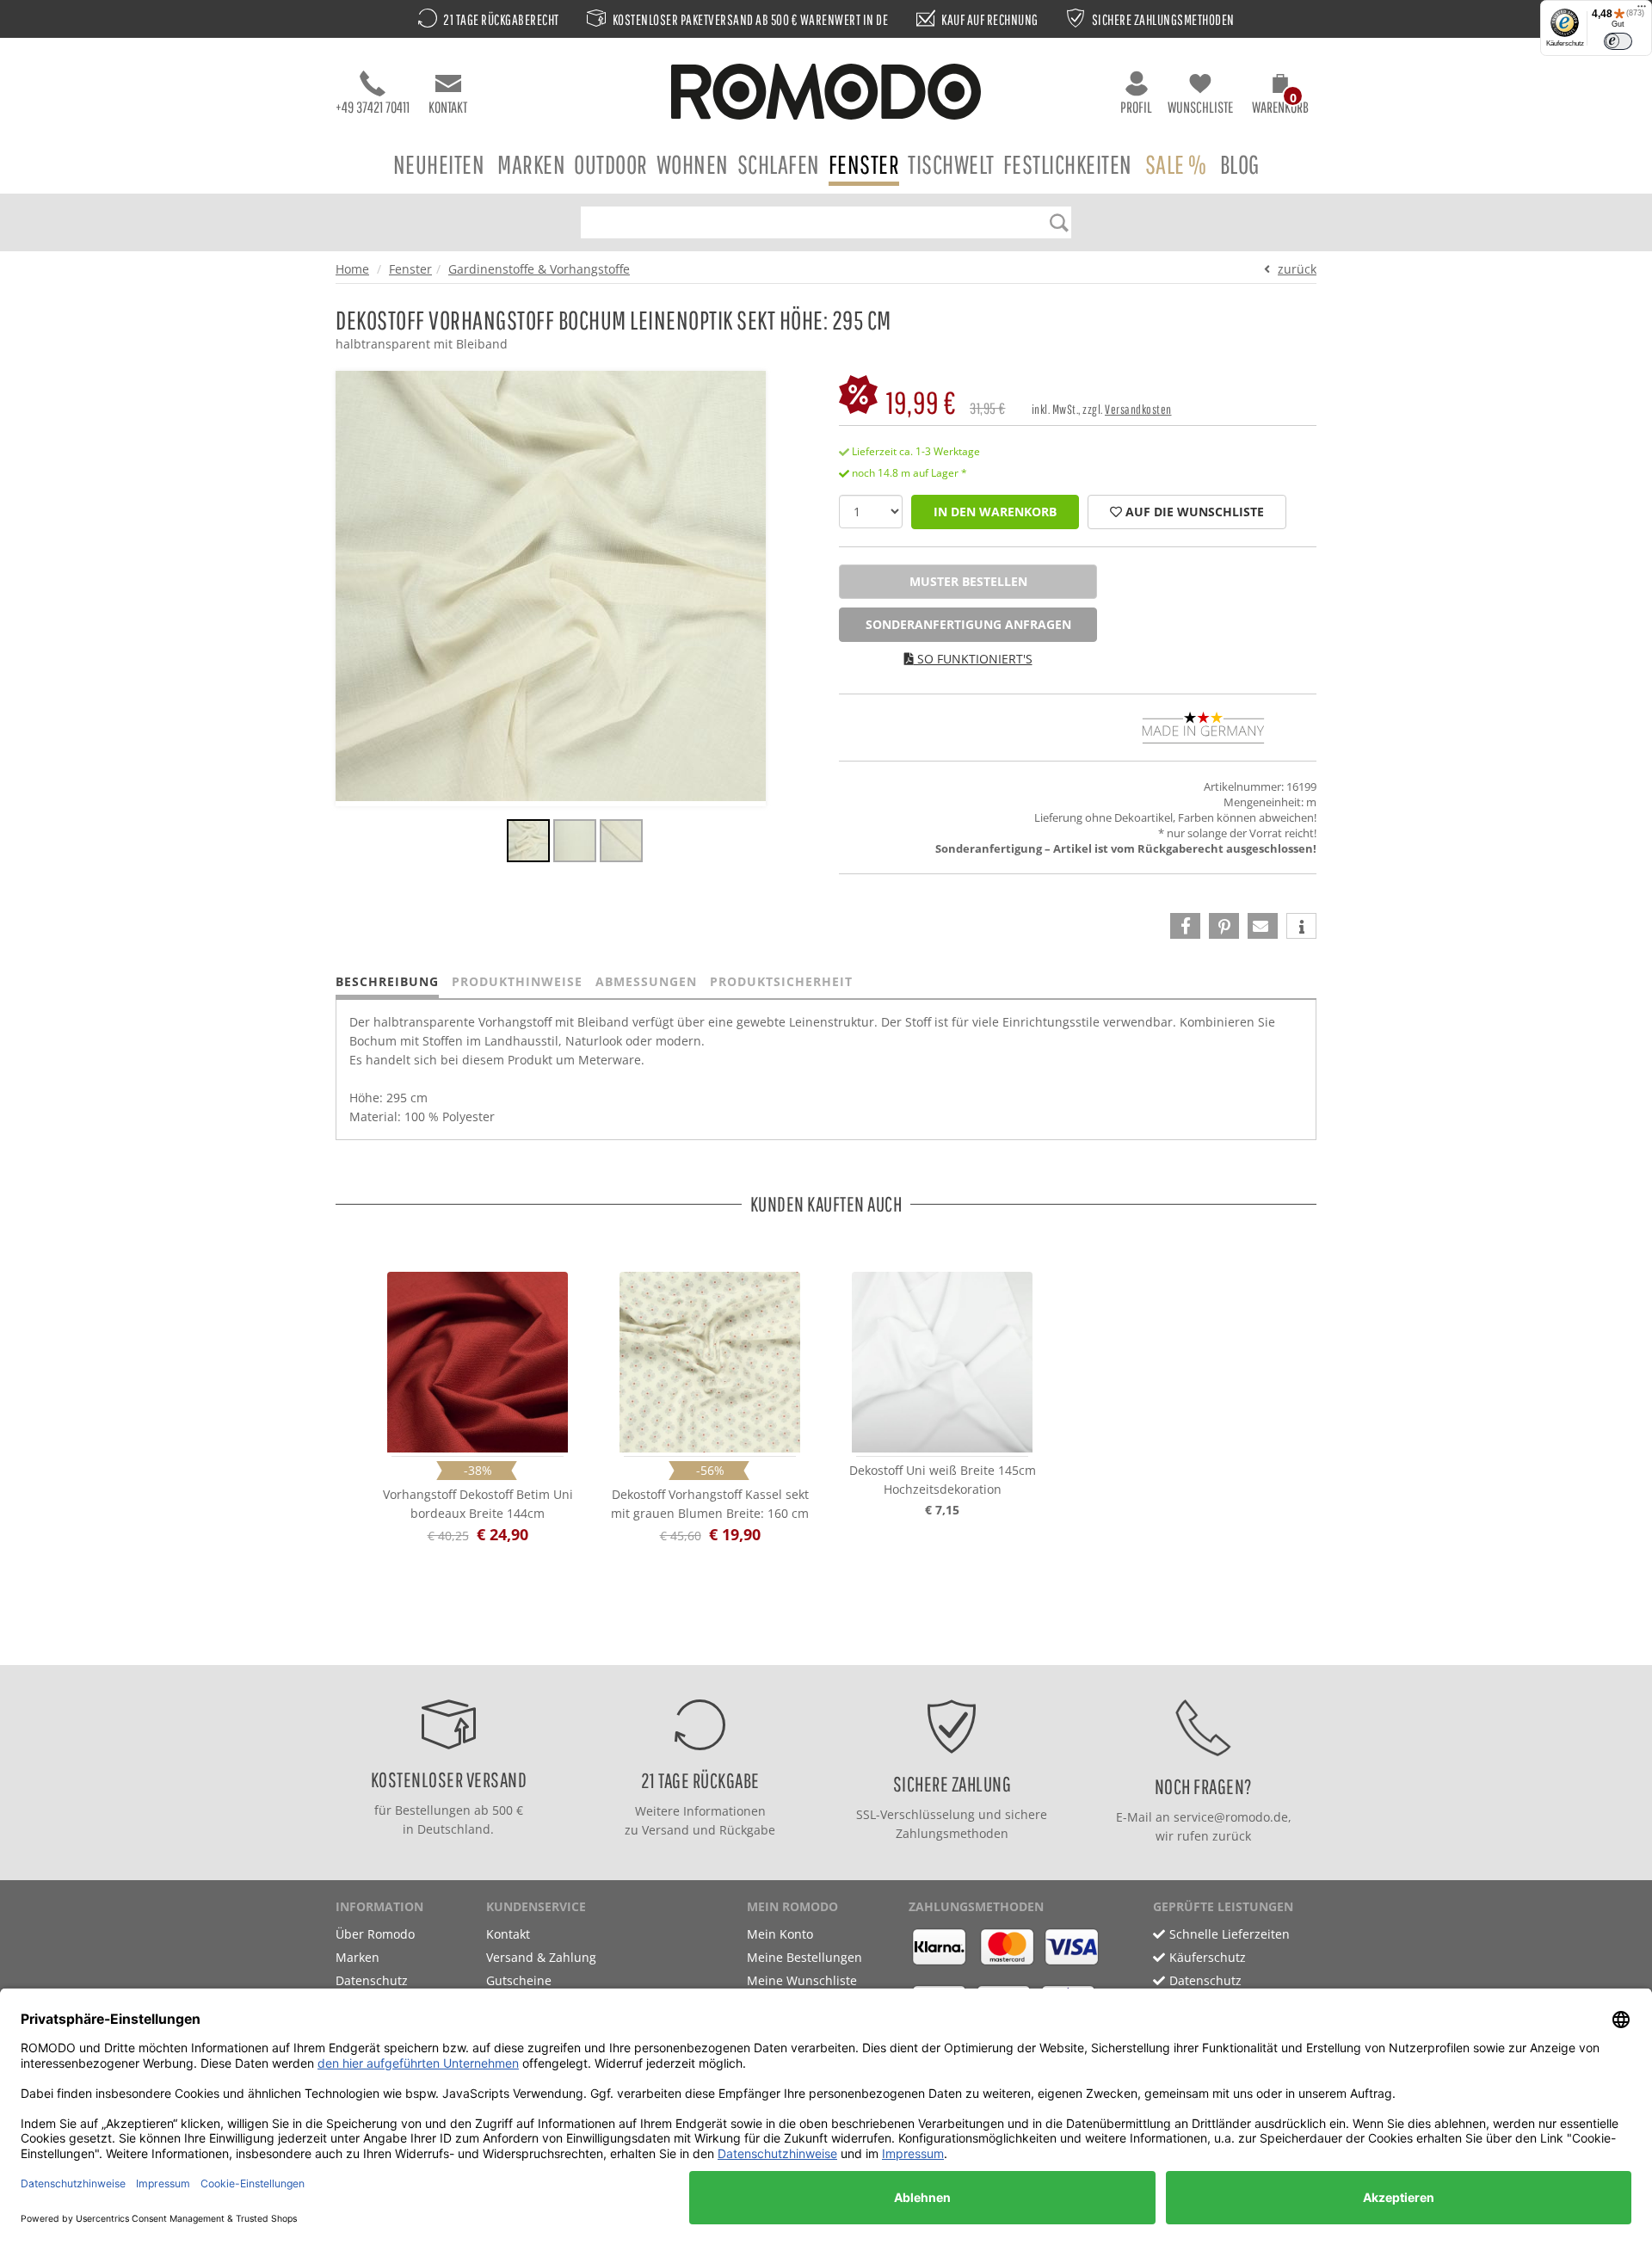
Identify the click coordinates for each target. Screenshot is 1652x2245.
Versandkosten (1138, 409)
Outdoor (611, 164)
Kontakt (448, 107)
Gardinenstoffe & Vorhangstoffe (539, 269)
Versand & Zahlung (541, 1957)
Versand (666, 1830)
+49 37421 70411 (373, 107)
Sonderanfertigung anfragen (968, 624)
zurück (1297, 269)
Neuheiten (439, 164)
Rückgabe (747, 1830)
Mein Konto (780, 1934)
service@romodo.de (1231, 1817)
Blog (1240, 164)
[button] (1280, 96)
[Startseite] (826, 94)
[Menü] (1642, 10)
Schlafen (779, 164)
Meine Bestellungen (804, 1957)
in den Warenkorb (995, 512)
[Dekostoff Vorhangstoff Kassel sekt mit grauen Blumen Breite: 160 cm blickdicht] (710, 1362)
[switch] (1618, 41)
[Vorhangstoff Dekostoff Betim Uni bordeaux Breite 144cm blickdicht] (478, 1362)
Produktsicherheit (781, 981)
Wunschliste (1200, 107)
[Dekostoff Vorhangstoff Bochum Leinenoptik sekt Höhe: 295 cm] (528, 843)
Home (352, 269)
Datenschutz (372, 1980)
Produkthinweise (517, 981)
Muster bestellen (968, 581)
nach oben (821, 1647)
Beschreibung (387, 981)
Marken (531, 164)
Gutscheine (519, 1980)
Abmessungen (646, 981)
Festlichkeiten (1068, 164)
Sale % (1176, 164)
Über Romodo (375, 1934)
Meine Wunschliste (802, 1980)
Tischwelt (951, 164)
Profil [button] (1136, 107)
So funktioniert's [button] (973, 659)
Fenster (864, 164)
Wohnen (693, 164)
